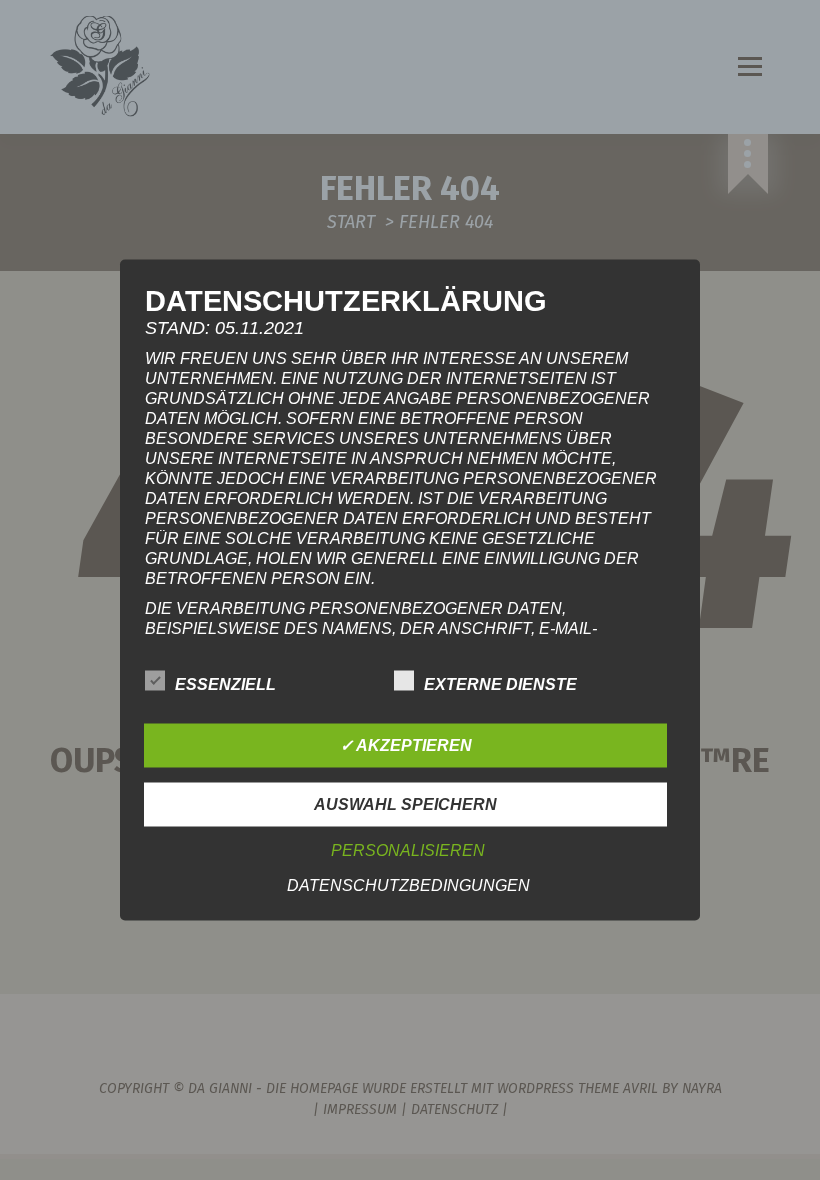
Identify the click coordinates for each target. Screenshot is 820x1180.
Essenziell (225, 684)
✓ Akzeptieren (406, 745)
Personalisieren (408, 850)
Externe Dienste (500, 684)
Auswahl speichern (405, 804)
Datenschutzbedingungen (408, 885)
